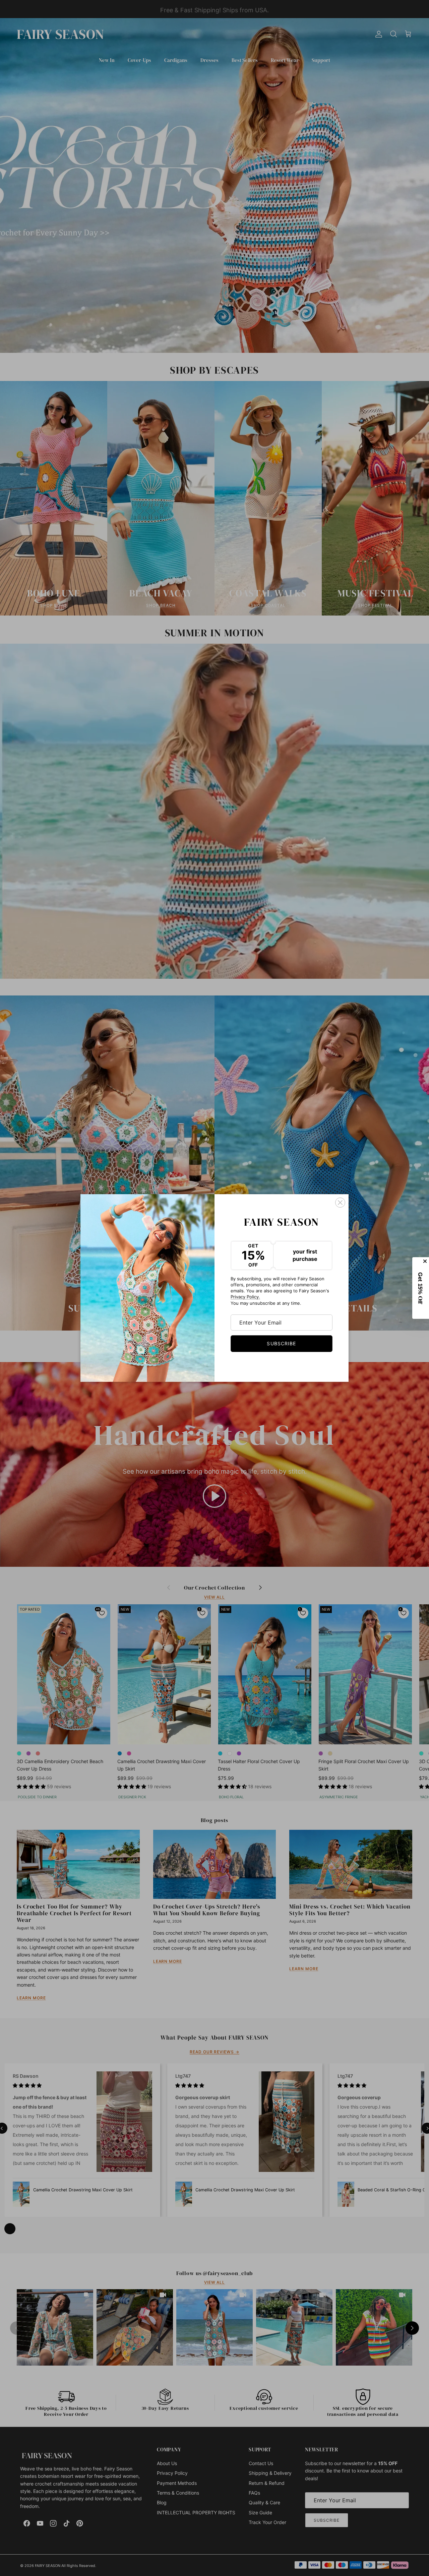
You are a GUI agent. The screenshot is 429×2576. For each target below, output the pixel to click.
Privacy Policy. (245, 1297)
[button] (421, 1288)
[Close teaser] (426, 1261)
